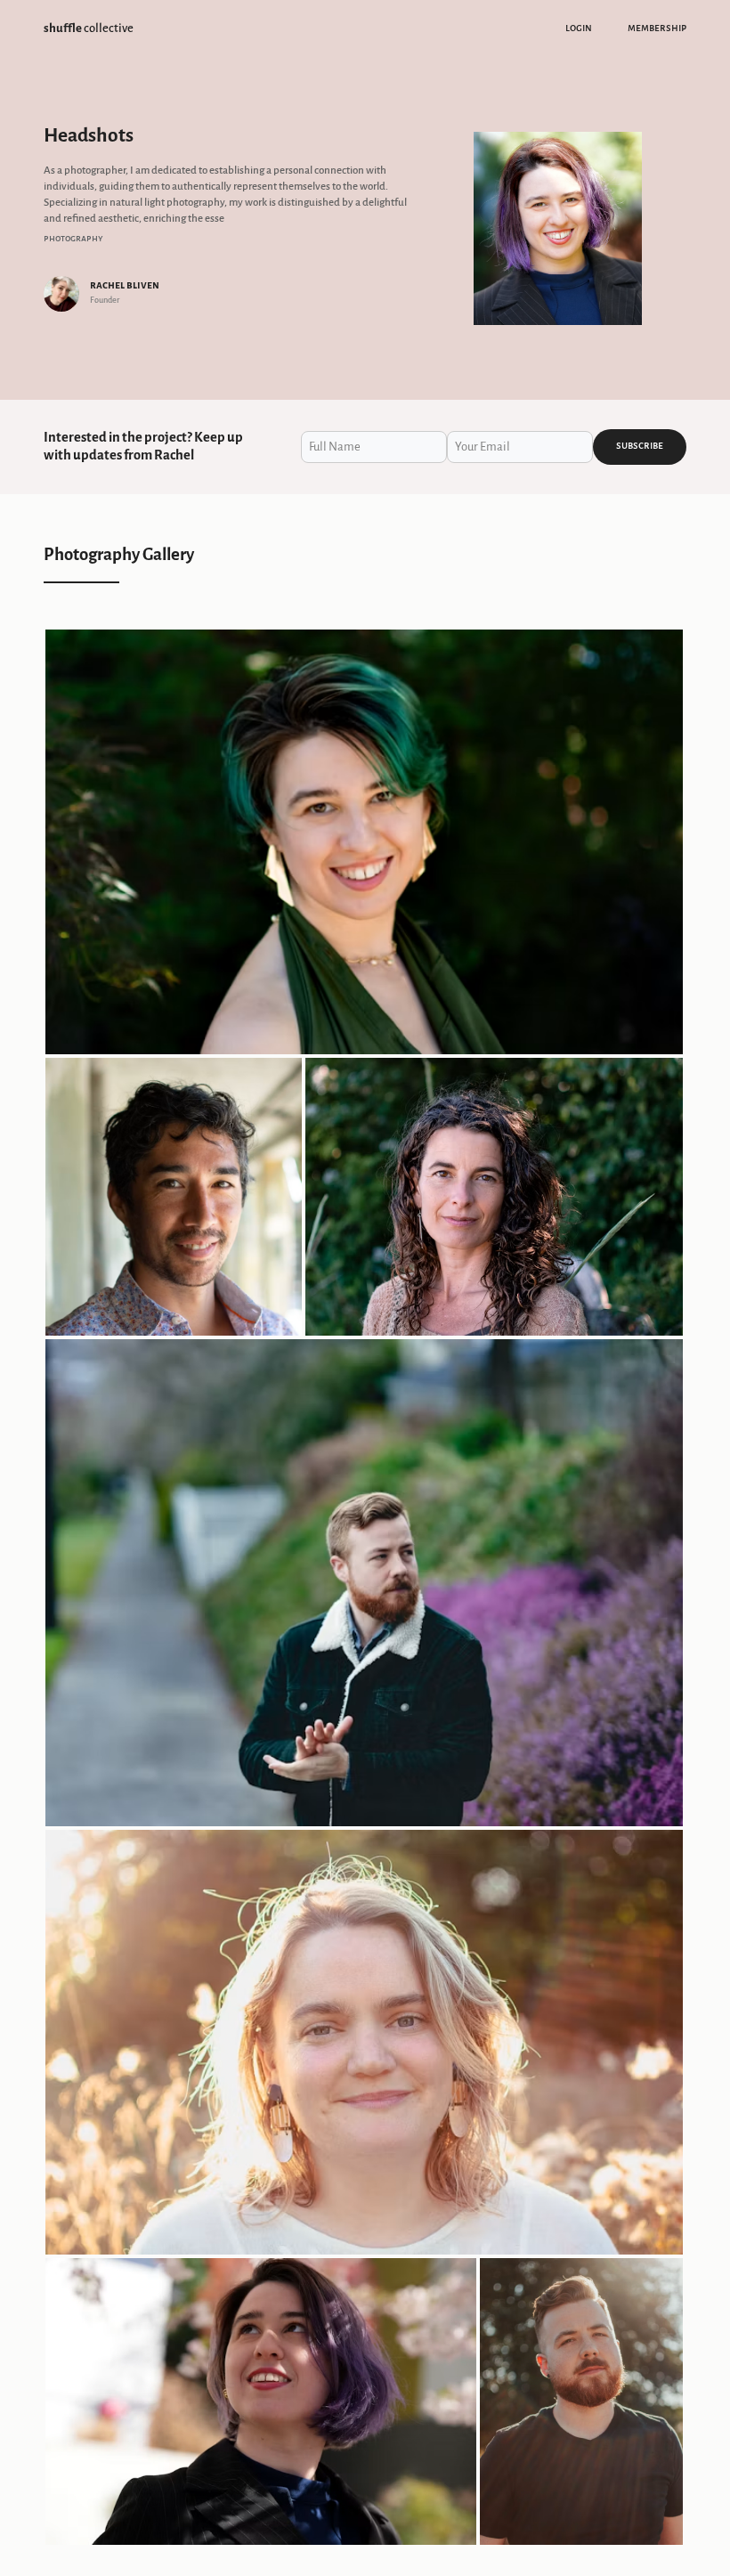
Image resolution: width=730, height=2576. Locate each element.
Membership (657, 28)
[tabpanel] (365, 1588)
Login (579, 28)
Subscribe (640, 446)
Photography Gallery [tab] (119, 554)
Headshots (89, 135)
